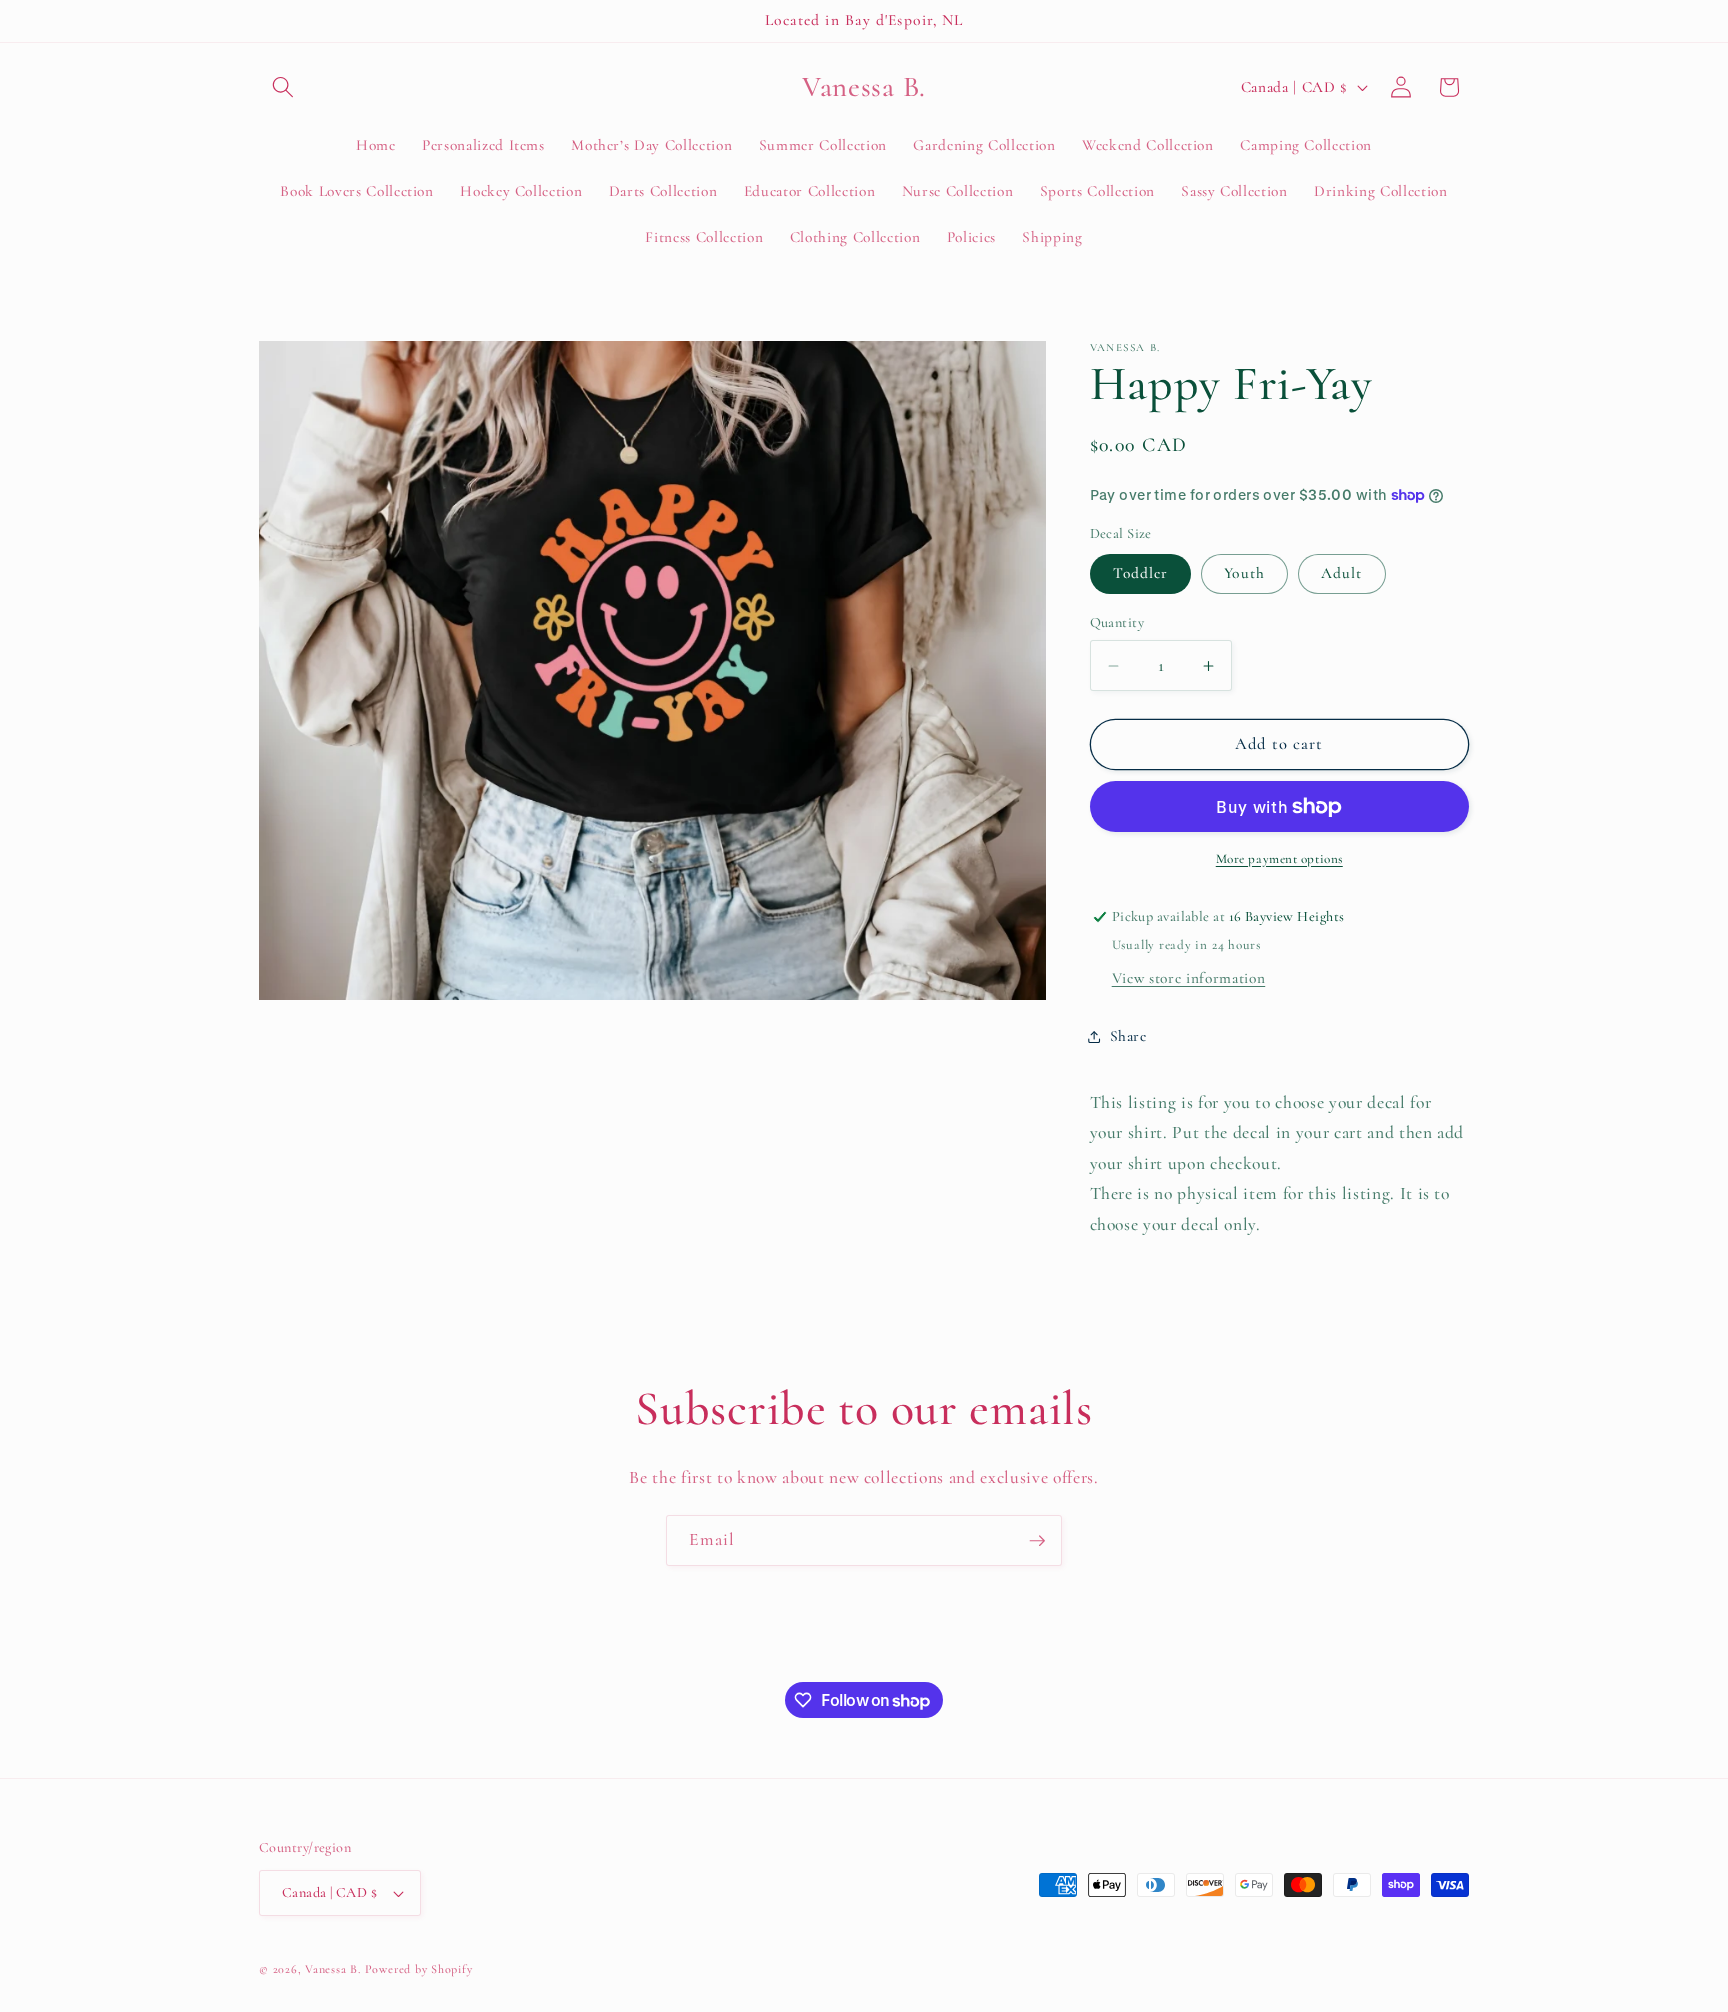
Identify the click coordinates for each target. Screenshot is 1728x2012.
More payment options (1279, 859)
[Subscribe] (1037, 1541)
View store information (1189, 978)
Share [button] (1128, 1036)
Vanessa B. (334, 1969)
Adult (1342, 573)
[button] (283, 87)
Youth (1244, 573)
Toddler (1141, 573)
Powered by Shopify (419, 1969)
